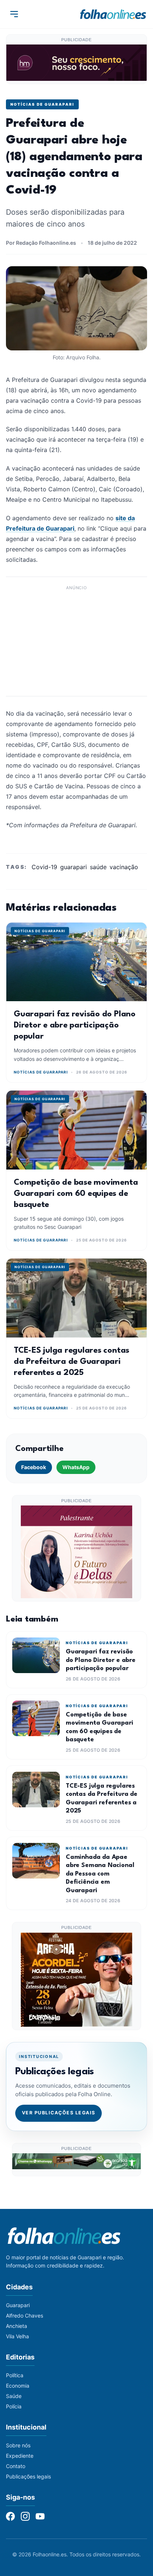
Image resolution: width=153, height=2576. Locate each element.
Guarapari (18, 2305)
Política (15, 2375)
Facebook (34, 1467)
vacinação (124, 867)
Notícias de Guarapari (42, 104)
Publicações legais (28, 2476)
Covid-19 (44, 867)
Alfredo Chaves (25, 2316)
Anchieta (17, 2326)
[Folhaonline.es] (113, 14)
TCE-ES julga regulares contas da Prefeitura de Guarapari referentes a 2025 (71, 1362)
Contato (16, 2466)
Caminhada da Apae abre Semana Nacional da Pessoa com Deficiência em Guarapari (100, 1874)
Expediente (20, 2456)
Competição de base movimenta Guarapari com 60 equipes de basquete (76, 1194)
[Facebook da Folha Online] (10, 2516)
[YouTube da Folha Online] (40, 2516)
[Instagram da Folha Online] (25, 2516)
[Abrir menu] (14, 14)
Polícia (14, 2406)
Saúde (14, 2396)
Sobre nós (18, 2445)
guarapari (74, 867)
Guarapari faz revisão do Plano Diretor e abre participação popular (75, 1025)
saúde (98, 867)
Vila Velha (17, 2336)
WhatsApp (76, 1467)
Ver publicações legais (59, 2113)
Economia (18, 2386)
